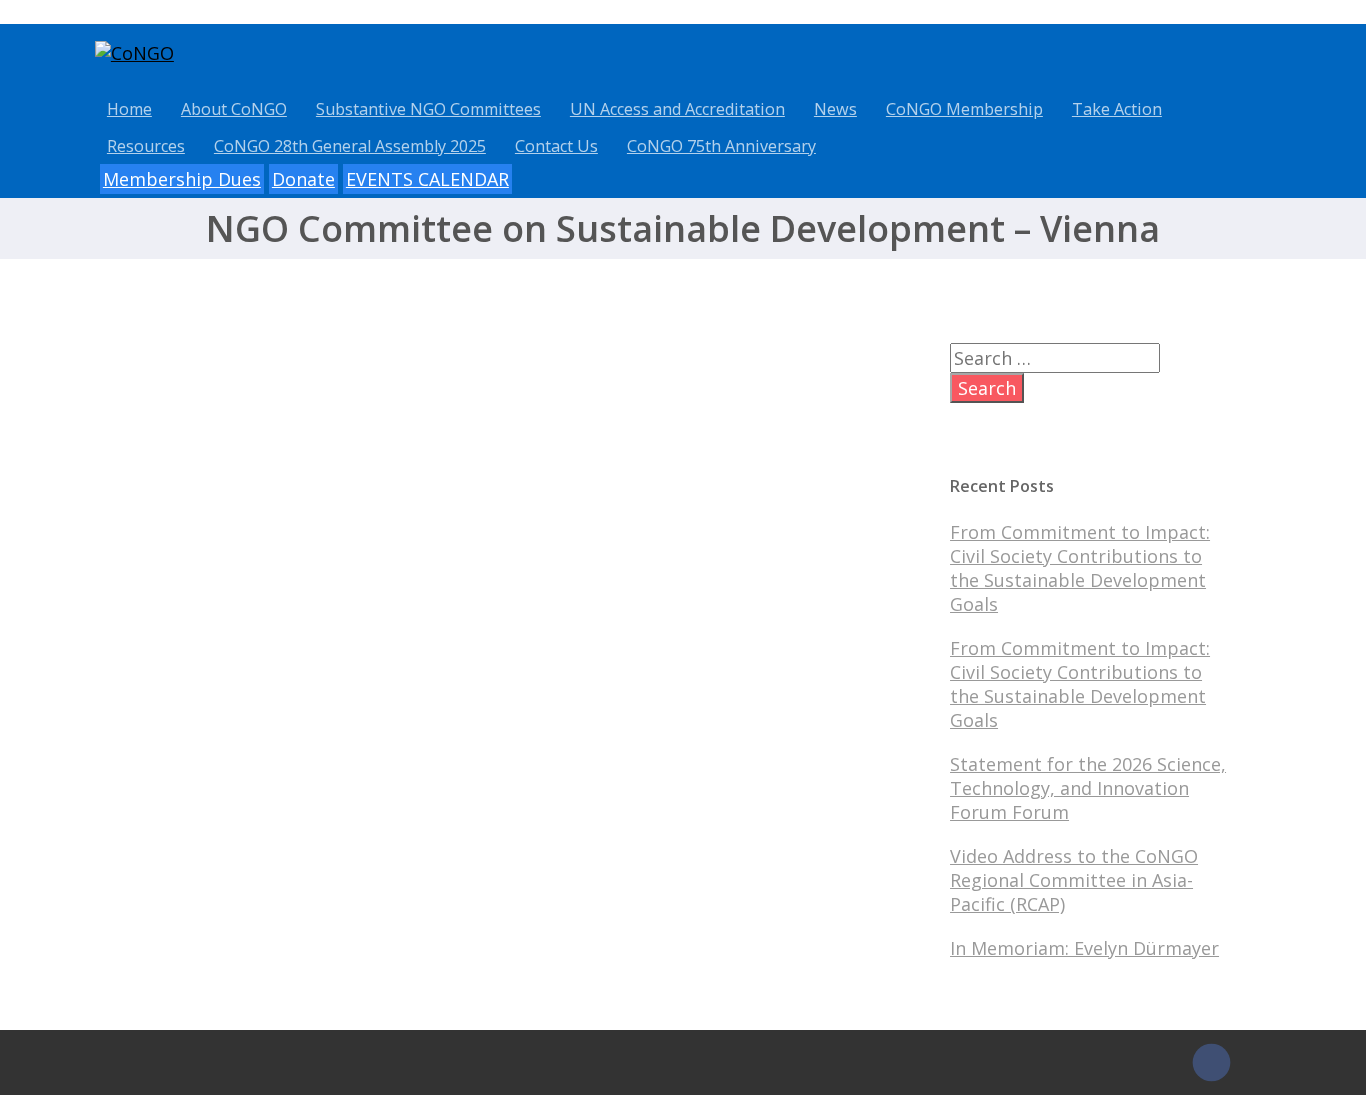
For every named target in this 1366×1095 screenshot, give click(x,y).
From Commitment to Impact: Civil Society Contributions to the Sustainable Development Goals (1080, 568)
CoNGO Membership (964, 109)
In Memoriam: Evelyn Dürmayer (1084, 948)
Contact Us (556, 146)
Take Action (1117, 109)
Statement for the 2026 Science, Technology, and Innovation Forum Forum (1088, 788)
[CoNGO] (134, 53)
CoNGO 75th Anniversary (721, 146)
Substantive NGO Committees (428, 109)
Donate (303, 179)
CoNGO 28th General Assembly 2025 (350, 146)
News (835, 109)
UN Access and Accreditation (677, 109)
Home (129, 109)
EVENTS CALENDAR (427, 179)
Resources (146, 146)
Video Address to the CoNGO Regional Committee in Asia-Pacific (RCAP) (1074, 880)
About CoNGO (234, 109)
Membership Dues (182, 179)
